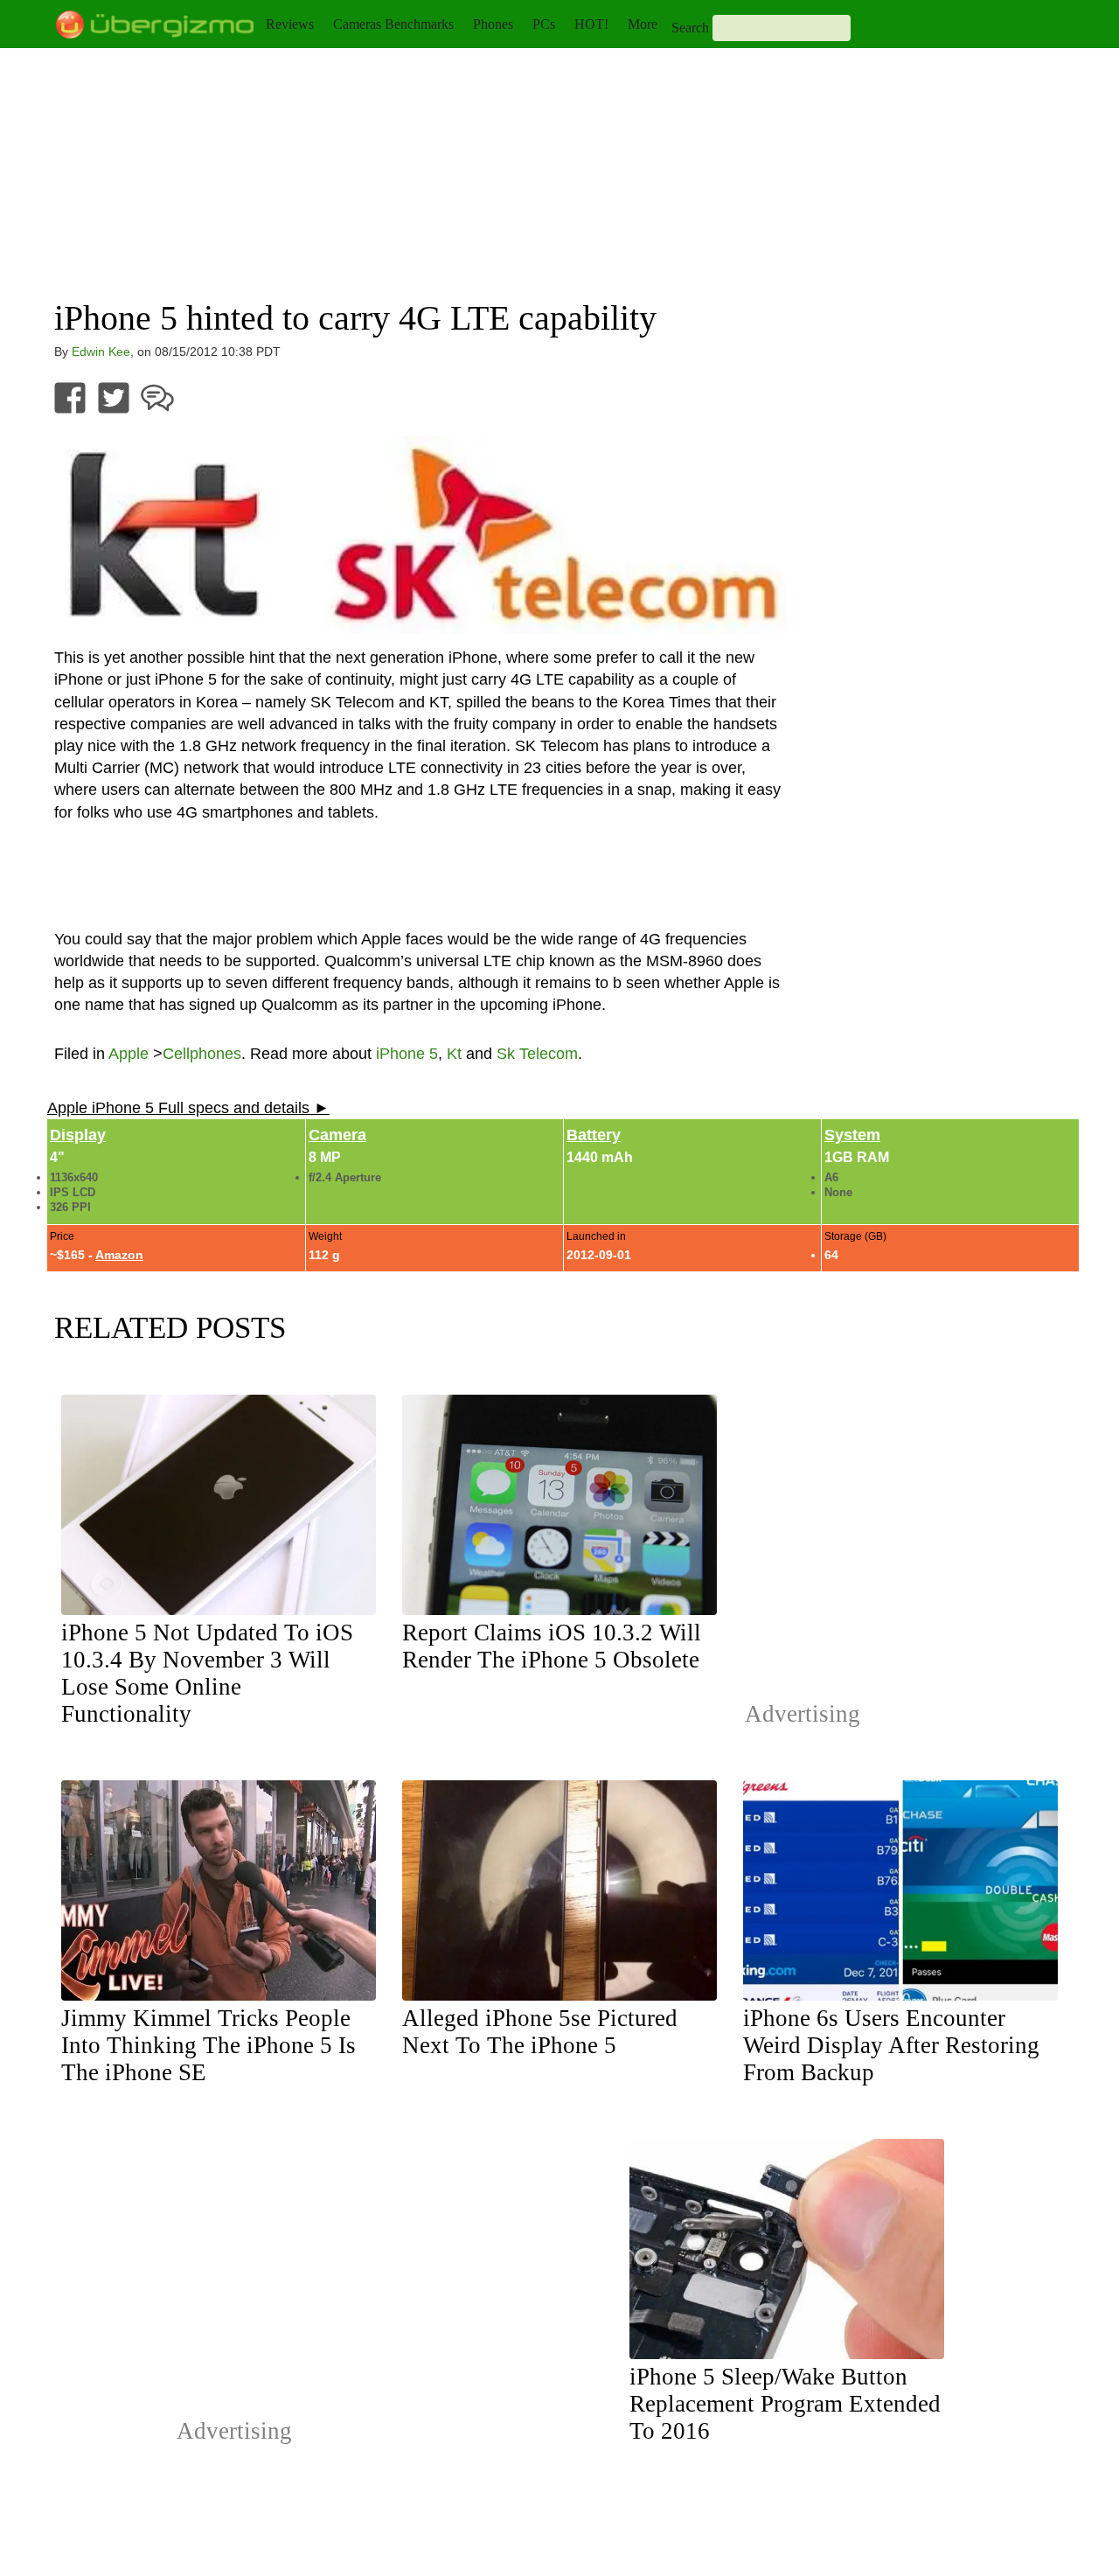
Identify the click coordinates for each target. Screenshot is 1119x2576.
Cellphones (202, 1054)
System (852, 1135)
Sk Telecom (537, 1054)
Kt (454, 1054)
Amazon (119, 1255)
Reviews (290, 24)
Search (690, 28)
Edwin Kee (101, 352)
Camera (337, 1135)
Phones (493, 24)
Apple (129, 1054)
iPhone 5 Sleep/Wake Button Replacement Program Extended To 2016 (785, 2404)
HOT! (591, 24)
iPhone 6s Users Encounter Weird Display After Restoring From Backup (891, 2045)
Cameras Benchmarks (393, 24)
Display (78, 1135)
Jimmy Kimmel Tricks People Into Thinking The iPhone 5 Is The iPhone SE (209, 2045)
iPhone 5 (407, 1054)
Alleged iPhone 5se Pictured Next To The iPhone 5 (540, 2032)
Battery (594, 1135)
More (643, 24)
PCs (544, 24)
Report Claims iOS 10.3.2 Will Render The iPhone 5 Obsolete (552, 1646)
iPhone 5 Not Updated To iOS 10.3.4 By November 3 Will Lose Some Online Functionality (207, 1673)
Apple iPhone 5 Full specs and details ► (188, 1108)
